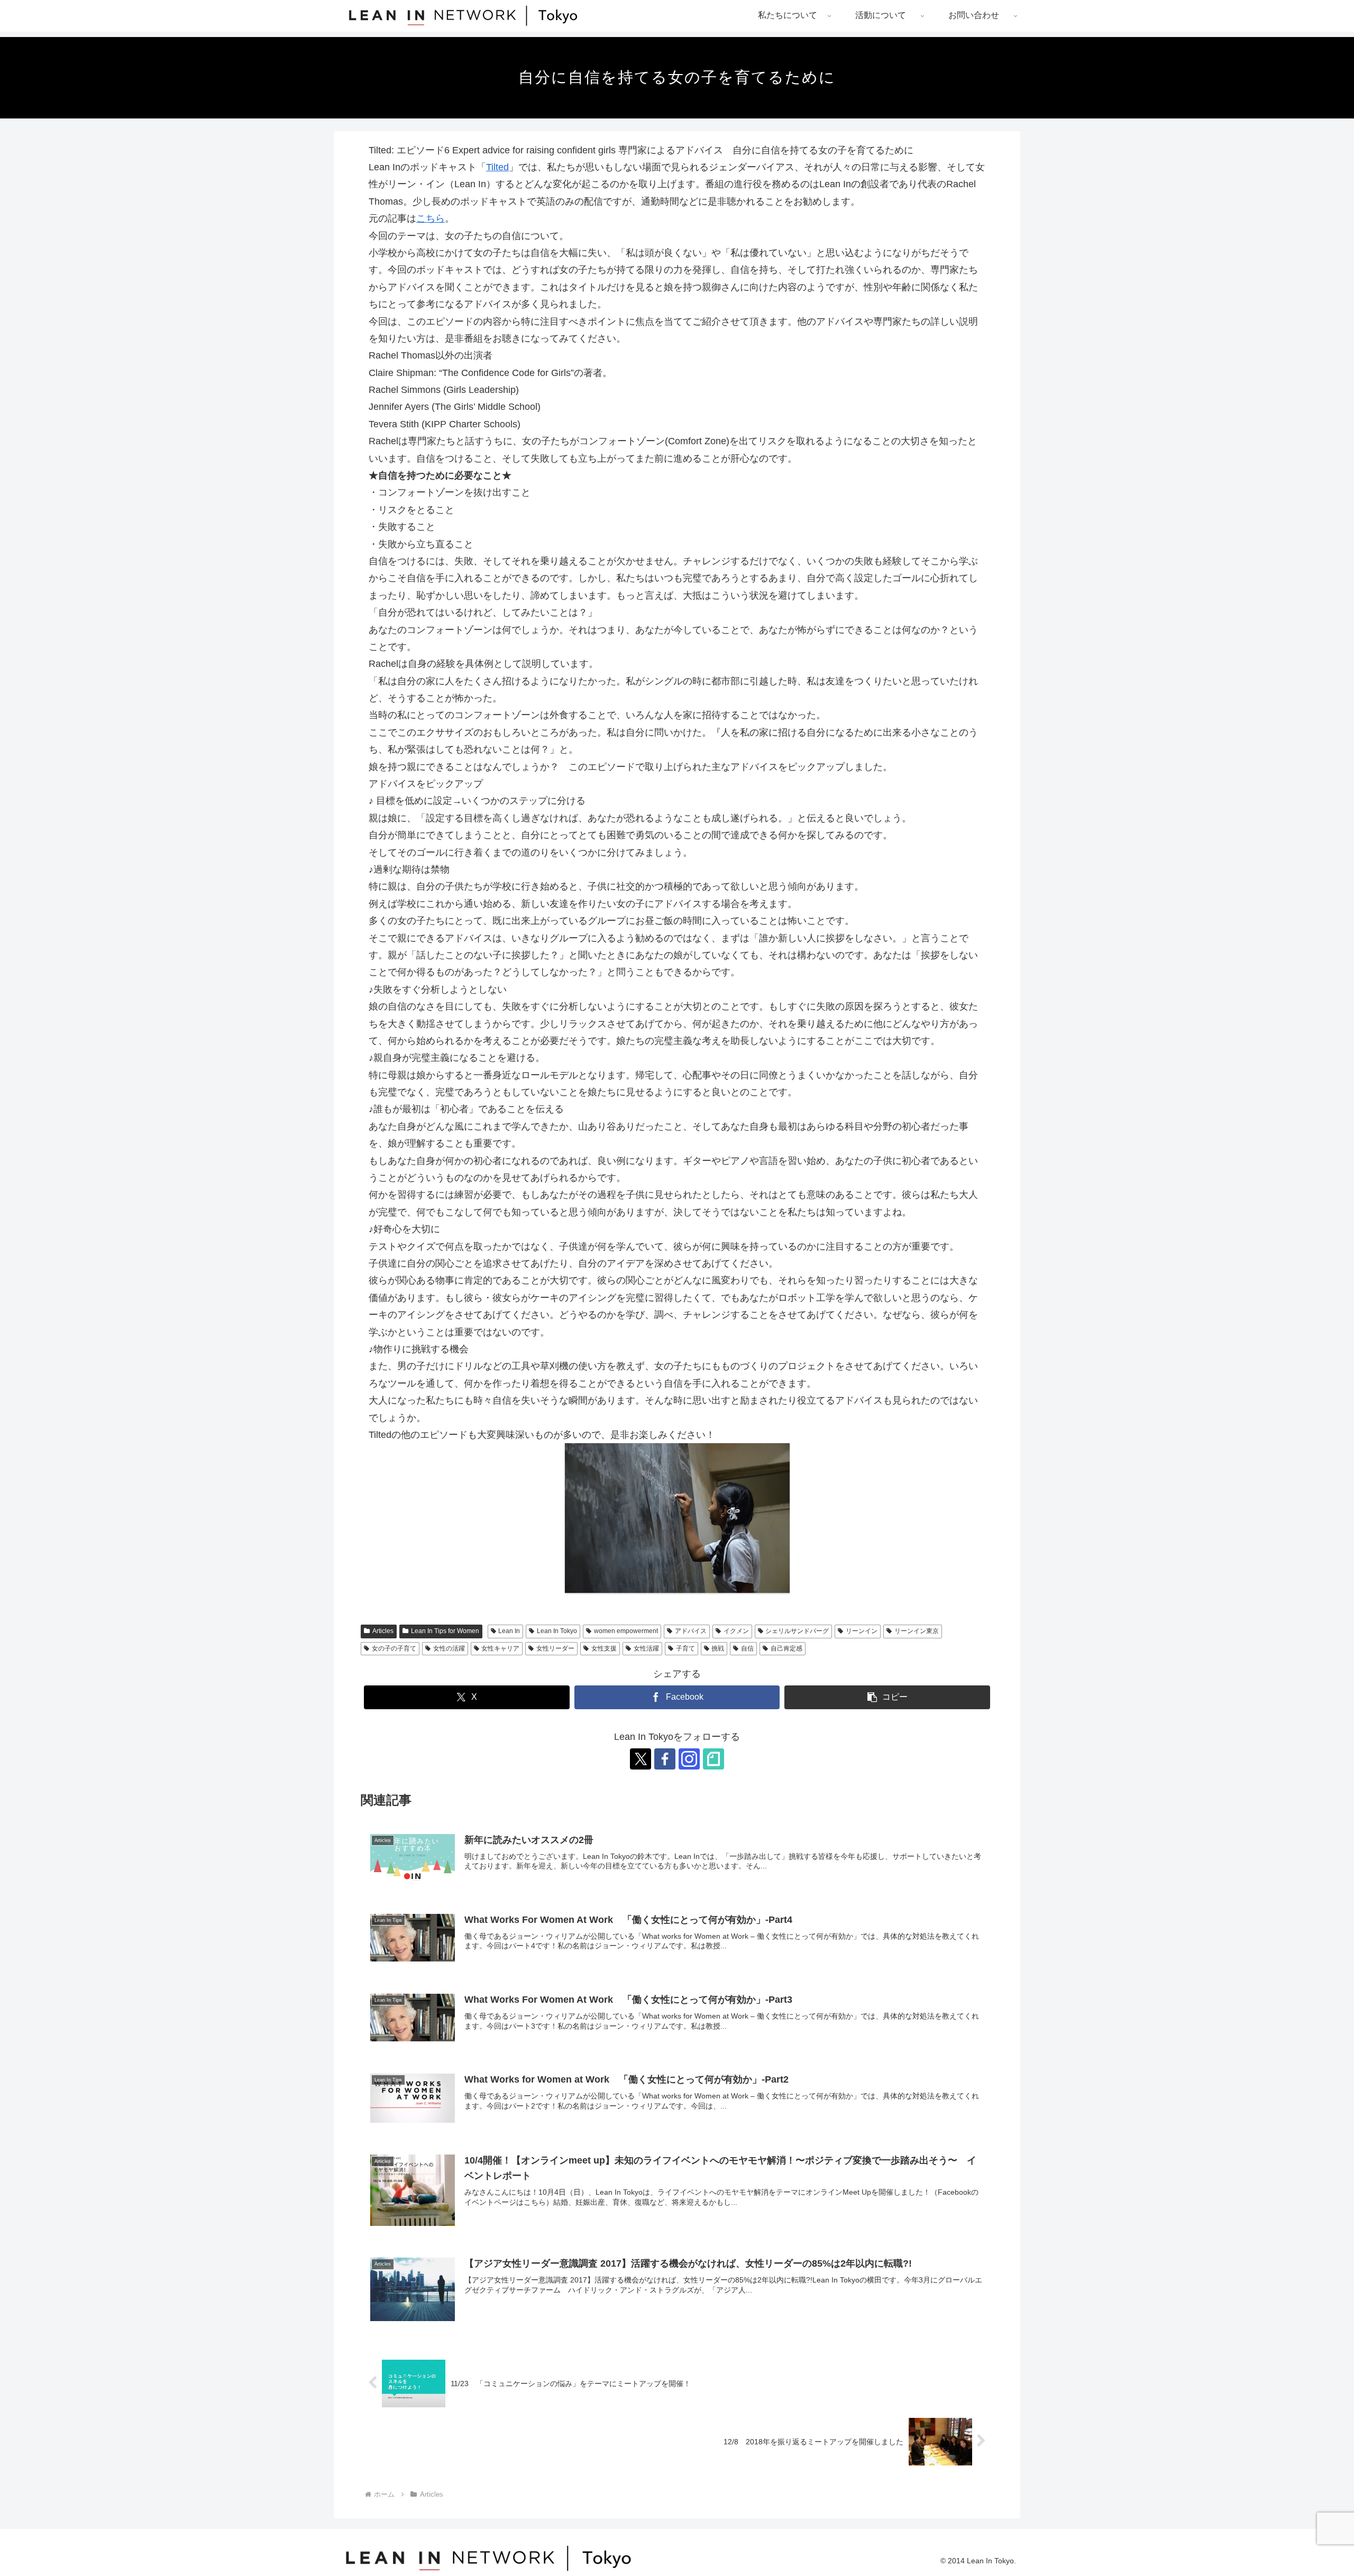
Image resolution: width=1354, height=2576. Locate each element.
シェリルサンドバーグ (797, 1631)
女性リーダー (555, 1648)
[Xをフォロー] (641, 1759)
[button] (887, 1697)
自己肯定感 (786, 1648)
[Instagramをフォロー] (689, 1759)
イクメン (736, 1631)
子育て (685, 1648)
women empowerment (626, 1631)
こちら (431, 218)
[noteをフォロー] (713, 1759)
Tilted (497, 167)
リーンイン (862, 1631)
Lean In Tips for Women (445, 1631)
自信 (747, 1648)
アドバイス (691, 1631)
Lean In (509, 1631)
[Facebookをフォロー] (665, 1759)
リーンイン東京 (917, 1631)
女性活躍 (646, 1648)
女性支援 (604, 1648)
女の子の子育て (394, 1648)
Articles (383, 1631)
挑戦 (718, 1648)
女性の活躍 (449, 1648)
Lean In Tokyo (557, 1631)
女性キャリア (500, 1648)
